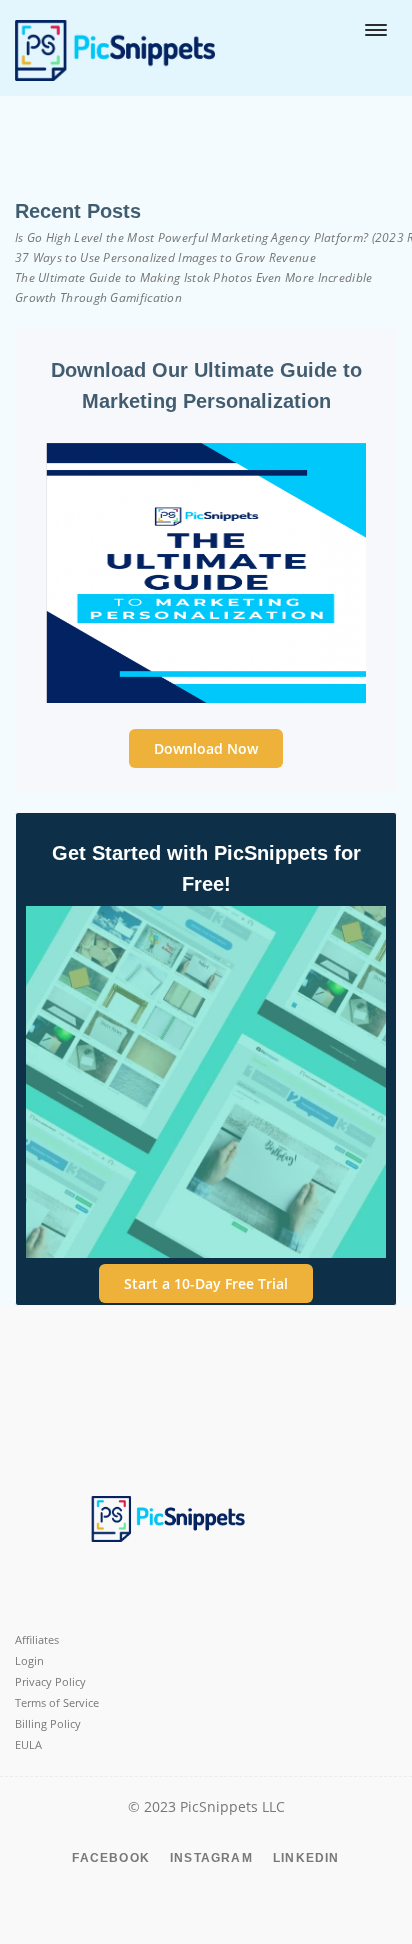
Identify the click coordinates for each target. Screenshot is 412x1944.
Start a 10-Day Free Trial (206, 1283)
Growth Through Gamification (98, 297)
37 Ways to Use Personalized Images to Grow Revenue (165, 257)
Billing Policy (48, 1723)
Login (29, 1660)
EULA (28, 1744)
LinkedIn (306, 1858)
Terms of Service (57, 1702)
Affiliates (37, 1639)
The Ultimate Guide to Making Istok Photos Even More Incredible (194, 277)
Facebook (111, 1858)
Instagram (211, 1858)
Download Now (206, 748)
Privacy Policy (50, 1681)
